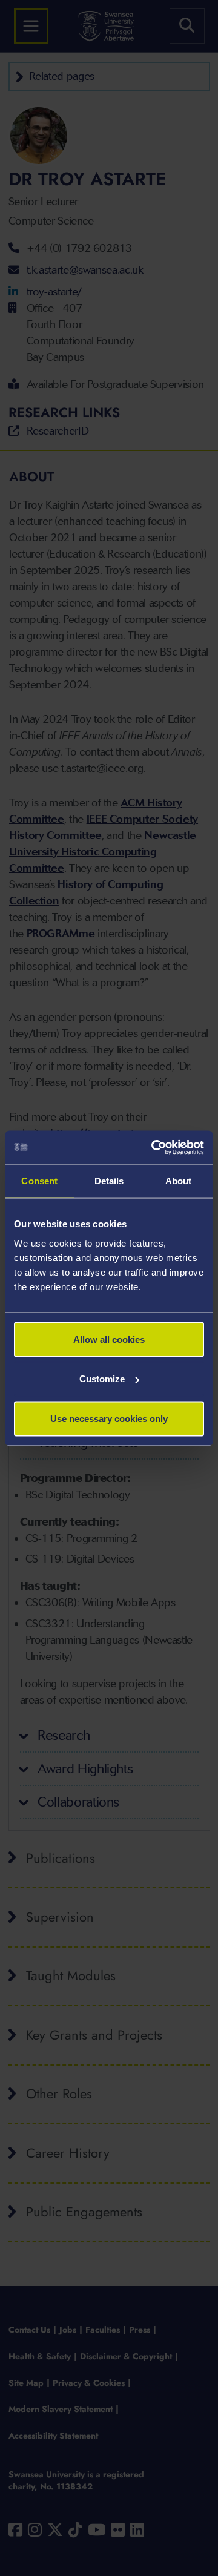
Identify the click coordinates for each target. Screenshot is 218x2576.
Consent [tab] (39, 1181)
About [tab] (179, 1181)
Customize (102, 1379)
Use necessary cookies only (109, 1418)
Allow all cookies (109, 1339)
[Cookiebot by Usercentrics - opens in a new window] (154, 1147)
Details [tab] (109, 1181)
